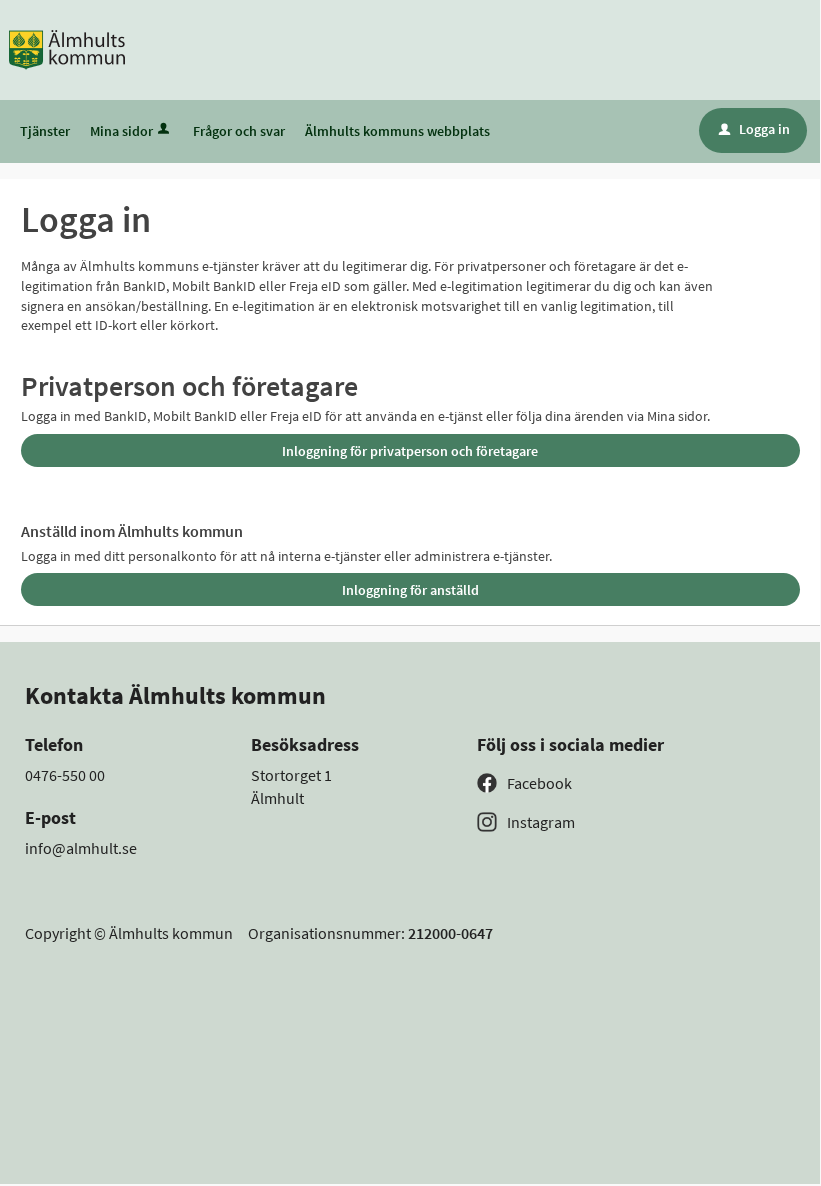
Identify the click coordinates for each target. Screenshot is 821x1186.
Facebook (539, 783)
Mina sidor (121, 131)
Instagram (541, 822)
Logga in (754, 129)
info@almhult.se (81, 848)
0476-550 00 (65, 775)
